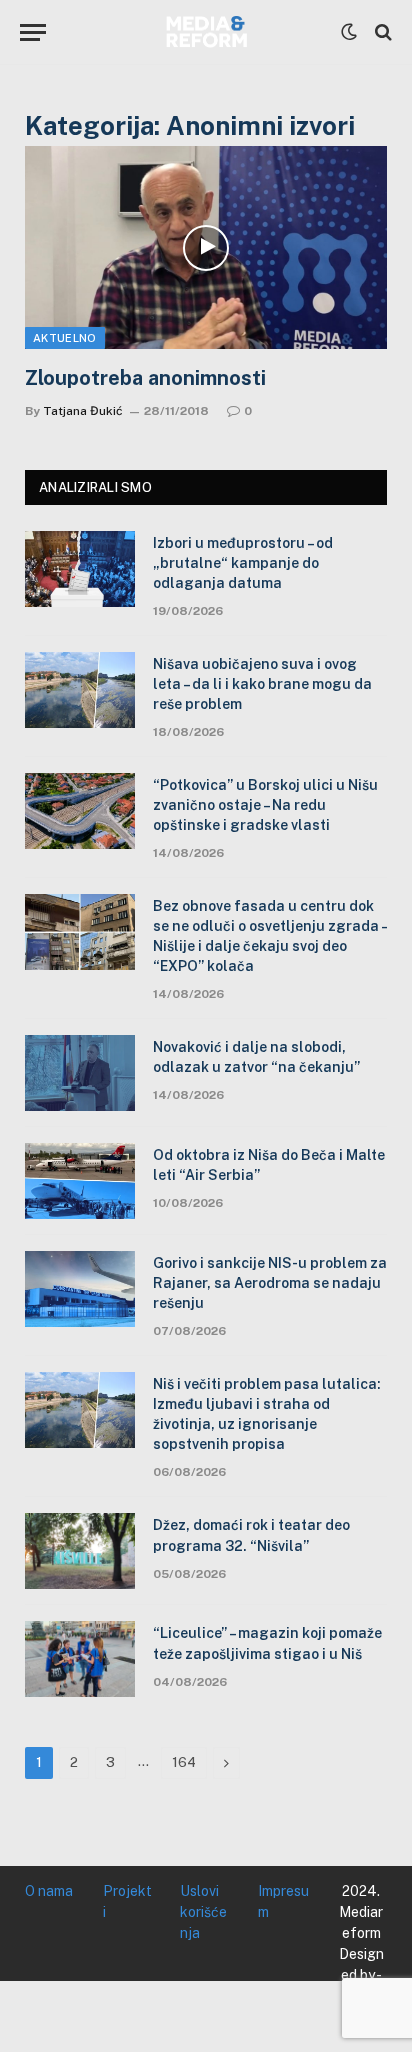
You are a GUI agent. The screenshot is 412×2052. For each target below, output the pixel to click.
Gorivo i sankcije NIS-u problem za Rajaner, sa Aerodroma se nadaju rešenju (270, 1283)
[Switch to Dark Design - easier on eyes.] (349, 32)
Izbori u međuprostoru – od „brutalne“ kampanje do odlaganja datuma (243, 563)
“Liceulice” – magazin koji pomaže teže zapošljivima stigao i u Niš (267, 1643)
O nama (49, 1891)
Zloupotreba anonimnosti (145, 378)
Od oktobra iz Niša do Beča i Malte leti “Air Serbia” (269, 1165)
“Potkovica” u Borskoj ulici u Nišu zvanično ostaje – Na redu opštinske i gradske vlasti (265, 805)
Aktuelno (65, 338)
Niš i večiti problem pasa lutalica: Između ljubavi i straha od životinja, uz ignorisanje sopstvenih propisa (267, 1414)
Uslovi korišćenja (203, 1912)
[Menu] (33, 32)
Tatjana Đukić (83, 411)
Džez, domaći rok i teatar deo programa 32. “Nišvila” (251, 1535)
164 (184, 1762)
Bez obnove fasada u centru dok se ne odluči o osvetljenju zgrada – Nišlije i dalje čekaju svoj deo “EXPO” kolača (270, 936)
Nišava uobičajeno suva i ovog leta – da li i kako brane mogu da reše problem (262, 684)
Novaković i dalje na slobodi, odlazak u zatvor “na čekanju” (256, 1057)
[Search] (381, 32)
